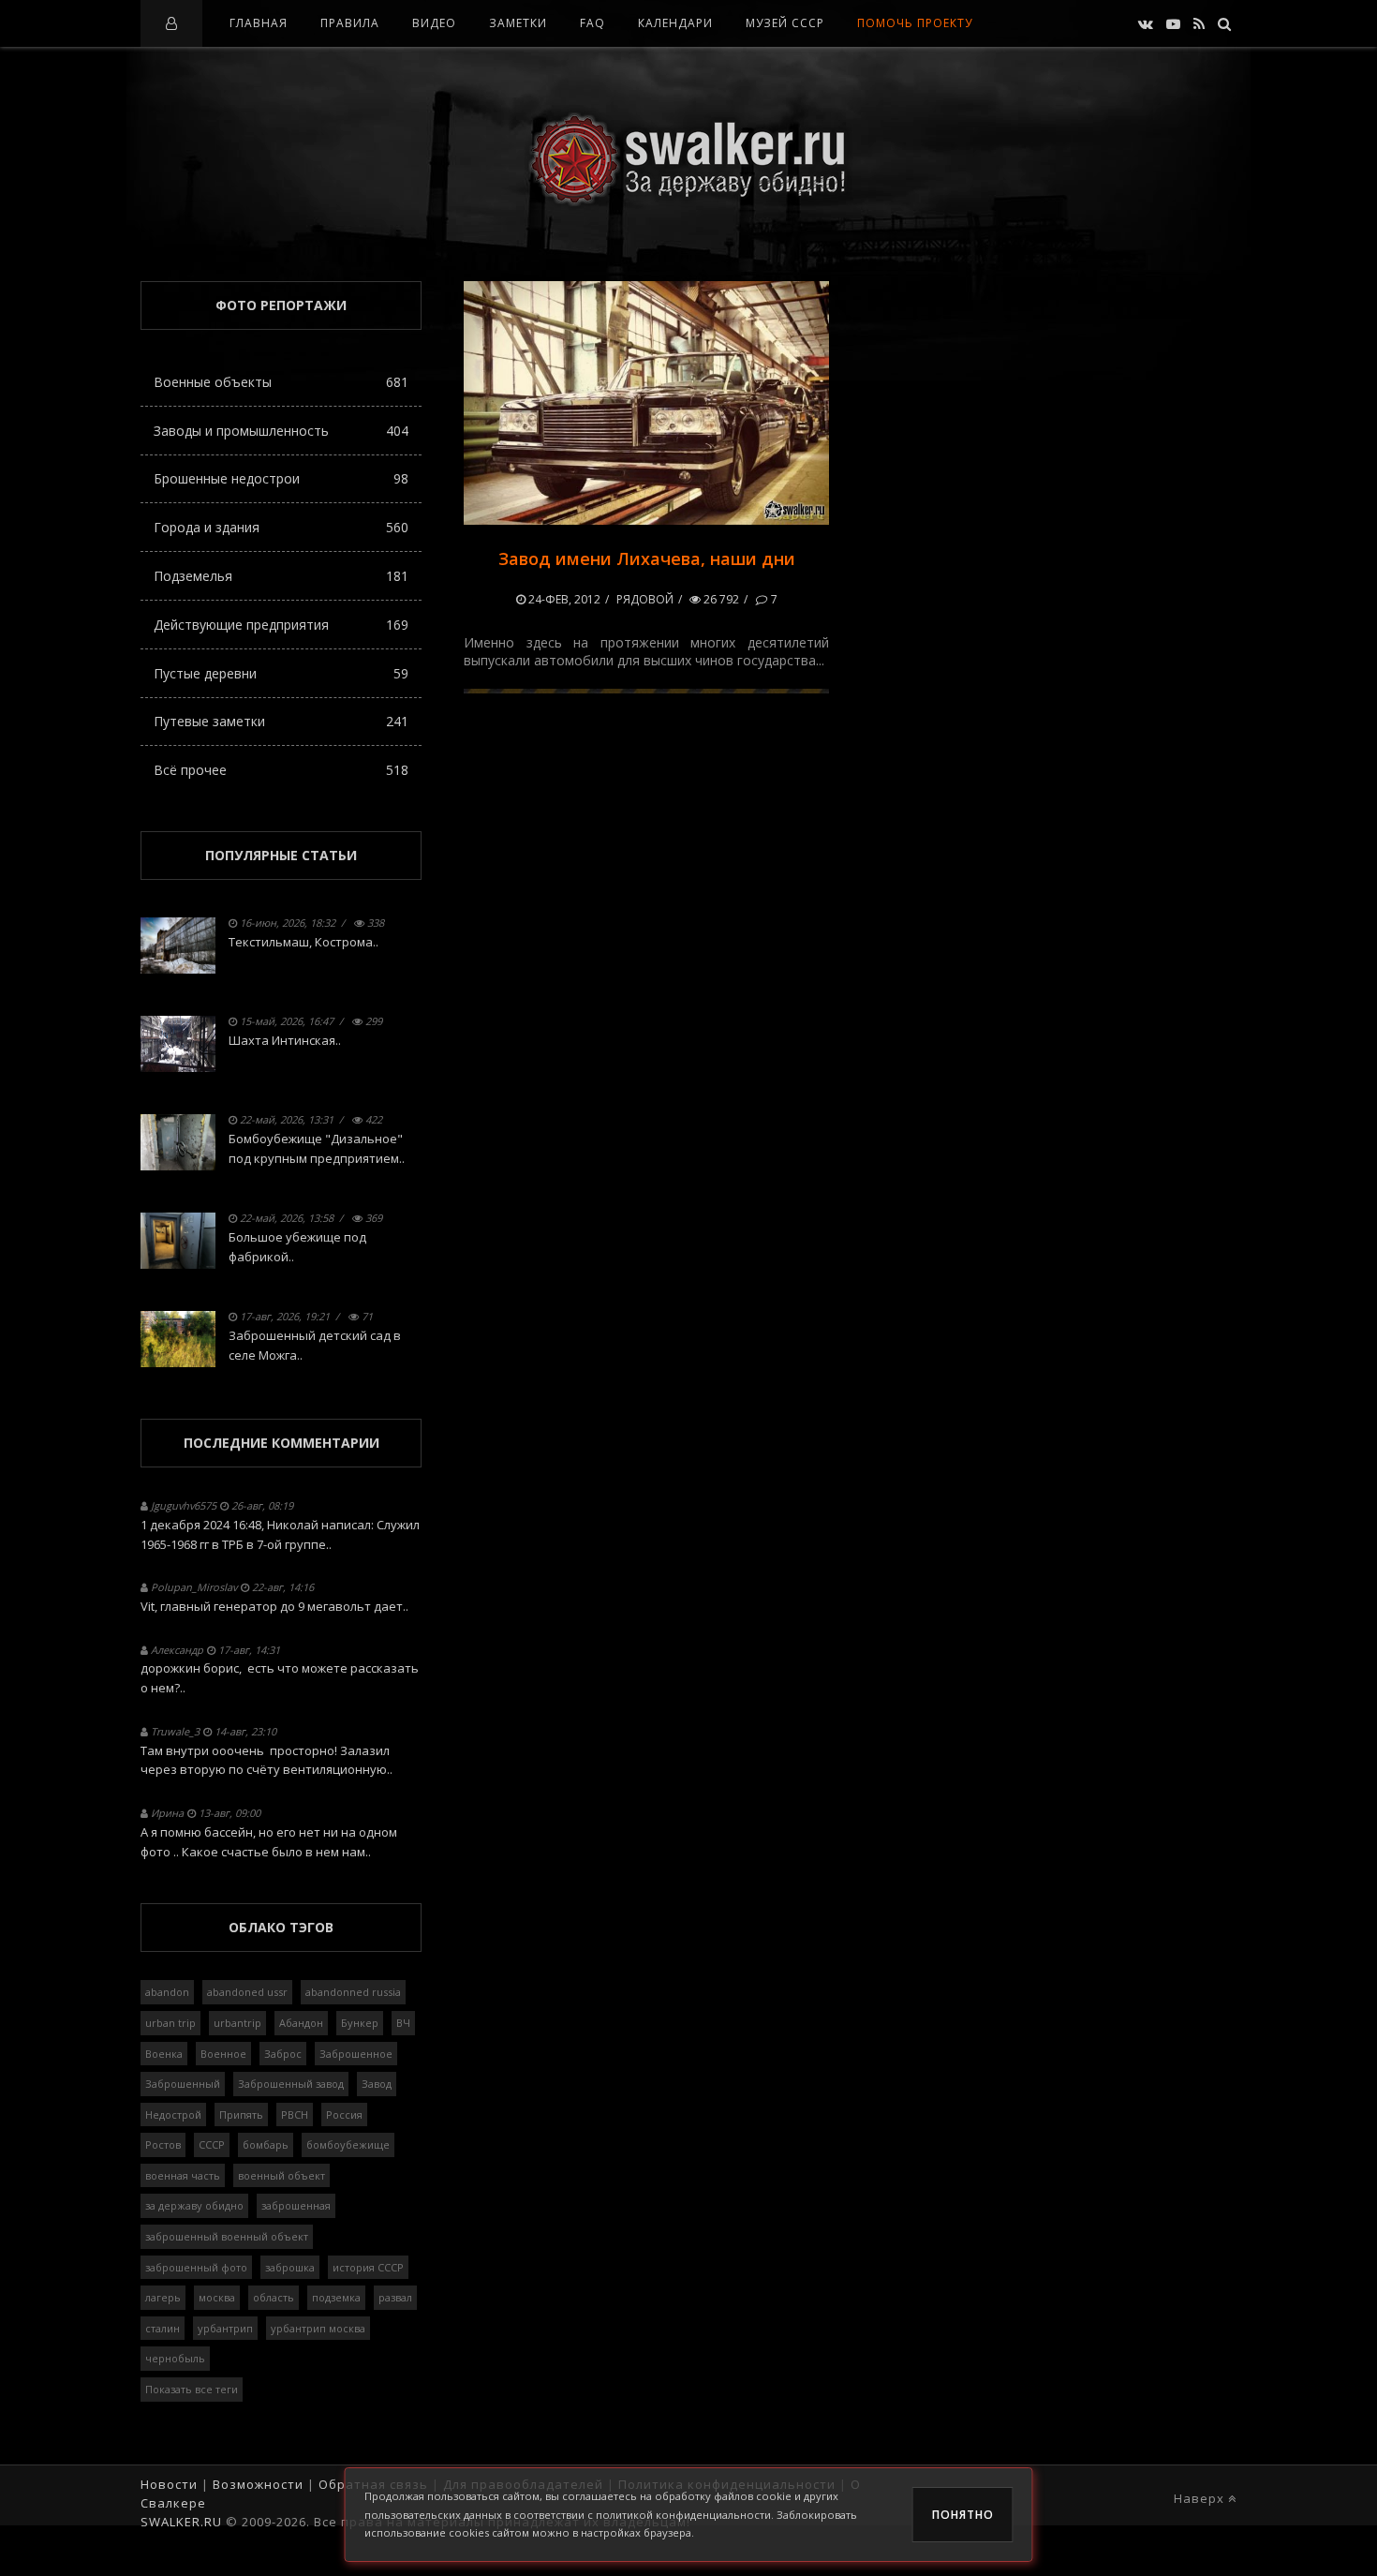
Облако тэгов (281, 1927)
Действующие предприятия (281, 625)
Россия (344, 2114)
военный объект (281, 2175)
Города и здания (281, 527)
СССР (212, 2144)
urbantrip (237, 2023)
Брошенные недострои (281, 478)
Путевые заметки (281, 721)
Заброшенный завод (291, 2084)
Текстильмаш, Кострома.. (304, 942)
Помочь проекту (915, 23)
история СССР (368, 2267)
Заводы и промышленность (281, 431)
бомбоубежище (348, 2144)
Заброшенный (183, 2084)
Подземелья (281, 576)
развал (395, 2297)
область (274, 2297)
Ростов (163, 2144)
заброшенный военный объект (227, 2236)
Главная (259, 23)
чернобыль (175, 2358)
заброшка (290, 2267)
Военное (223, 2054)
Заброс (283, 2054)
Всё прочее (281, 770)
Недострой (173, 2114)
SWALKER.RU (181, 2522)
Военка (164, 2054)
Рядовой (645, 599)
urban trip (170, 2023)
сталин (163, 2328)
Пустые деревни (281, 673)
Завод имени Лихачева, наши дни (647, 558)
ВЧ (403, 2023)
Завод (377, 2084)
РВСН (295, 2114)
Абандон (301, 2023)
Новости (169, 2484)
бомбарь (266, 2144)
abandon (167, 1992)
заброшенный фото (196, 2267)
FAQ (592, 23)
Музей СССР (785, 23)
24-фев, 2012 (563, 599)
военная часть (183, 2175)
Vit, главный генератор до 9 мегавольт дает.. (274, 1606)
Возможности (258, 2484)
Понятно (963, 2515)
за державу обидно (194, 2205)
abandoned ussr (247, 1992)
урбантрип (225, 2328)
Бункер (360, 2023)
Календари (675, 23)
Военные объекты (281, 382)
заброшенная (296, 2205)
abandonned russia (353, 1992)
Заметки (518, 23)
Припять (241, 2114)
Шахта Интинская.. (285, 1040)
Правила (350, 23)
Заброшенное (356, 2054)
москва (217, 2297)
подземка (336, 2297)
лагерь (163, 2297)
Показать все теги (192, 2389)
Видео (434, 23)
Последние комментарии (281, 1443)
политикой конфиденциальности (683, 2515)
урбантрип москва (318, 2328)
